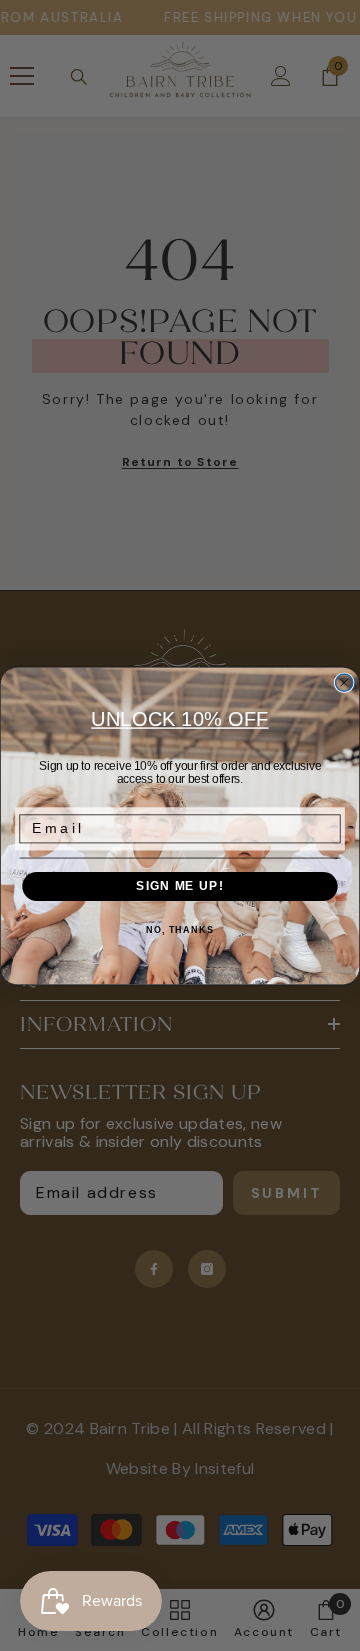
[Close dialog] (344, 682)
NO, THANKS (180, 929)
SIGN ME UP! (179, 886)
